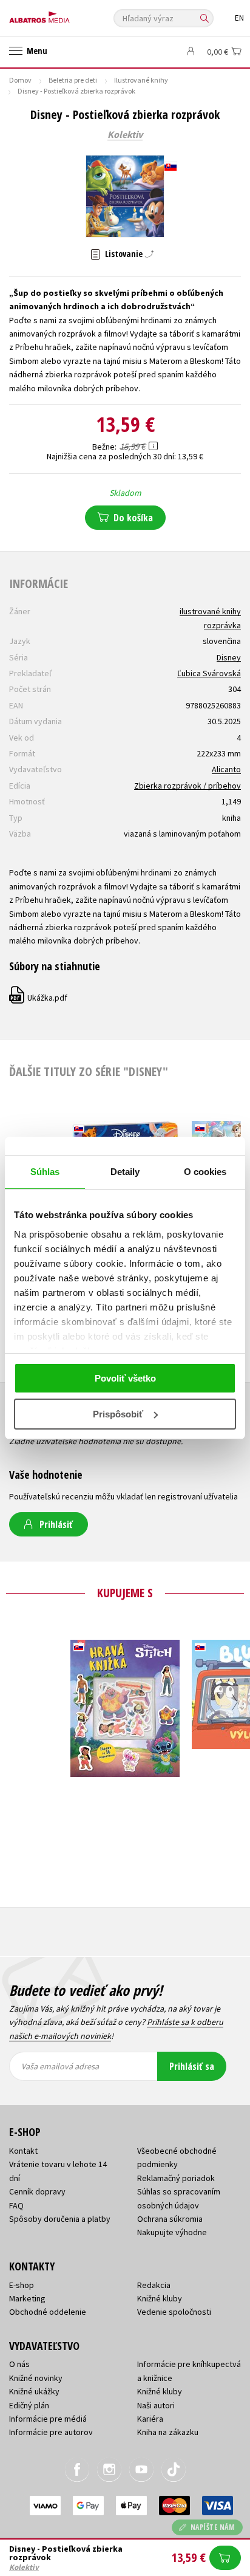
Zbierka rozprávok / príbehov (187, 786)
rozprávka (222, 625)
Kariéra (150, 2419)
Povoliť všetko (125, 1378)
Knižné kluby (160, 2298)
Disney (229, 657)
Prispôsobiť (118, 1414)
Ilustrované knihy (141, 80)
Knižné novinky (36, 2378)
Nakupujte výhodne (172, 2232)
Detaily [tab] (125, 1172)
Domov (20, 80)
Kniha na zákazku (168, 2432)
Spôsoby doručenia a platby (60, 2219)
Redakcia (154, 2285)
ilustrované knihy (210, 611)
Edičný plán (29, 2405)
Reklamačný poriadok (176, 2178)
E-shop (22, 2285)
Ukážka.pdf (39, 998)
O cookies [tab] (205, 1172)
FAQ (16, 2205)
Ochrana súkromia (170, 2219)
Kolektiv (125, 135)
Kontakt (23, 2151)
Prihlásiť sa (192, 2066)
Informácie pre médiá (48, 2419)
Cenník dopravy (37, 2191)
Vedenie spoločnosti (174, 2312)
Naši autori (156, 2405)
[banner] (64, 14)
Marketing (27, 2298)
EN (239, 18)
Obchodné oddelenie (48, 2312)
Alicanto (226, 769)
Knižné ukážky (34, 2391)
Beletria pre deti (73, 80)
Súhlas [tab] (45, 1172)
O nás (19, 2364)
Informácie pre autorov (51, 2432)
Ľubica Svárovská (209, 673)
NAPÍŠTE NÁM (213, 2527)
